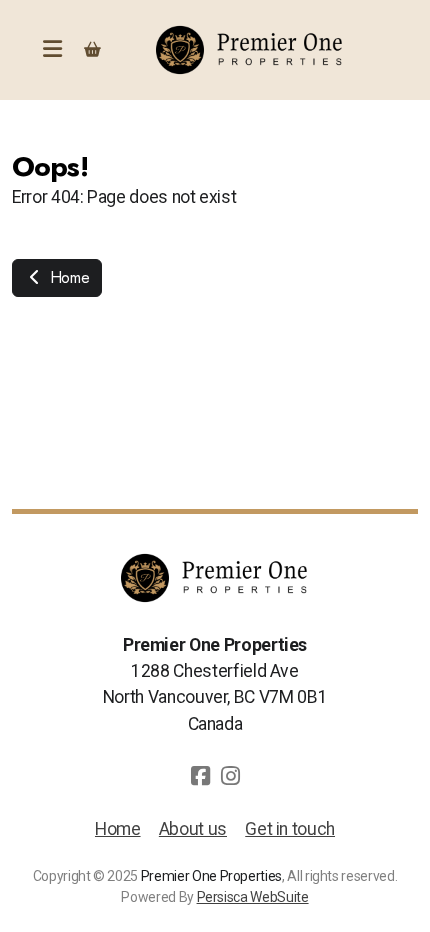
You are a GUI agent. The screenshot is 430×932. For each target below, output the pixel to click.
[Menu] (52, 50)
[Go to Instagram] (230, 776)
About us (193, 829)
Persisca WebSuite (253, 897)
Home (67, 277)
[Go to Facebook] (200, 776)
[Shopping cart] (92, 50)
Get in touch (290, 829)
